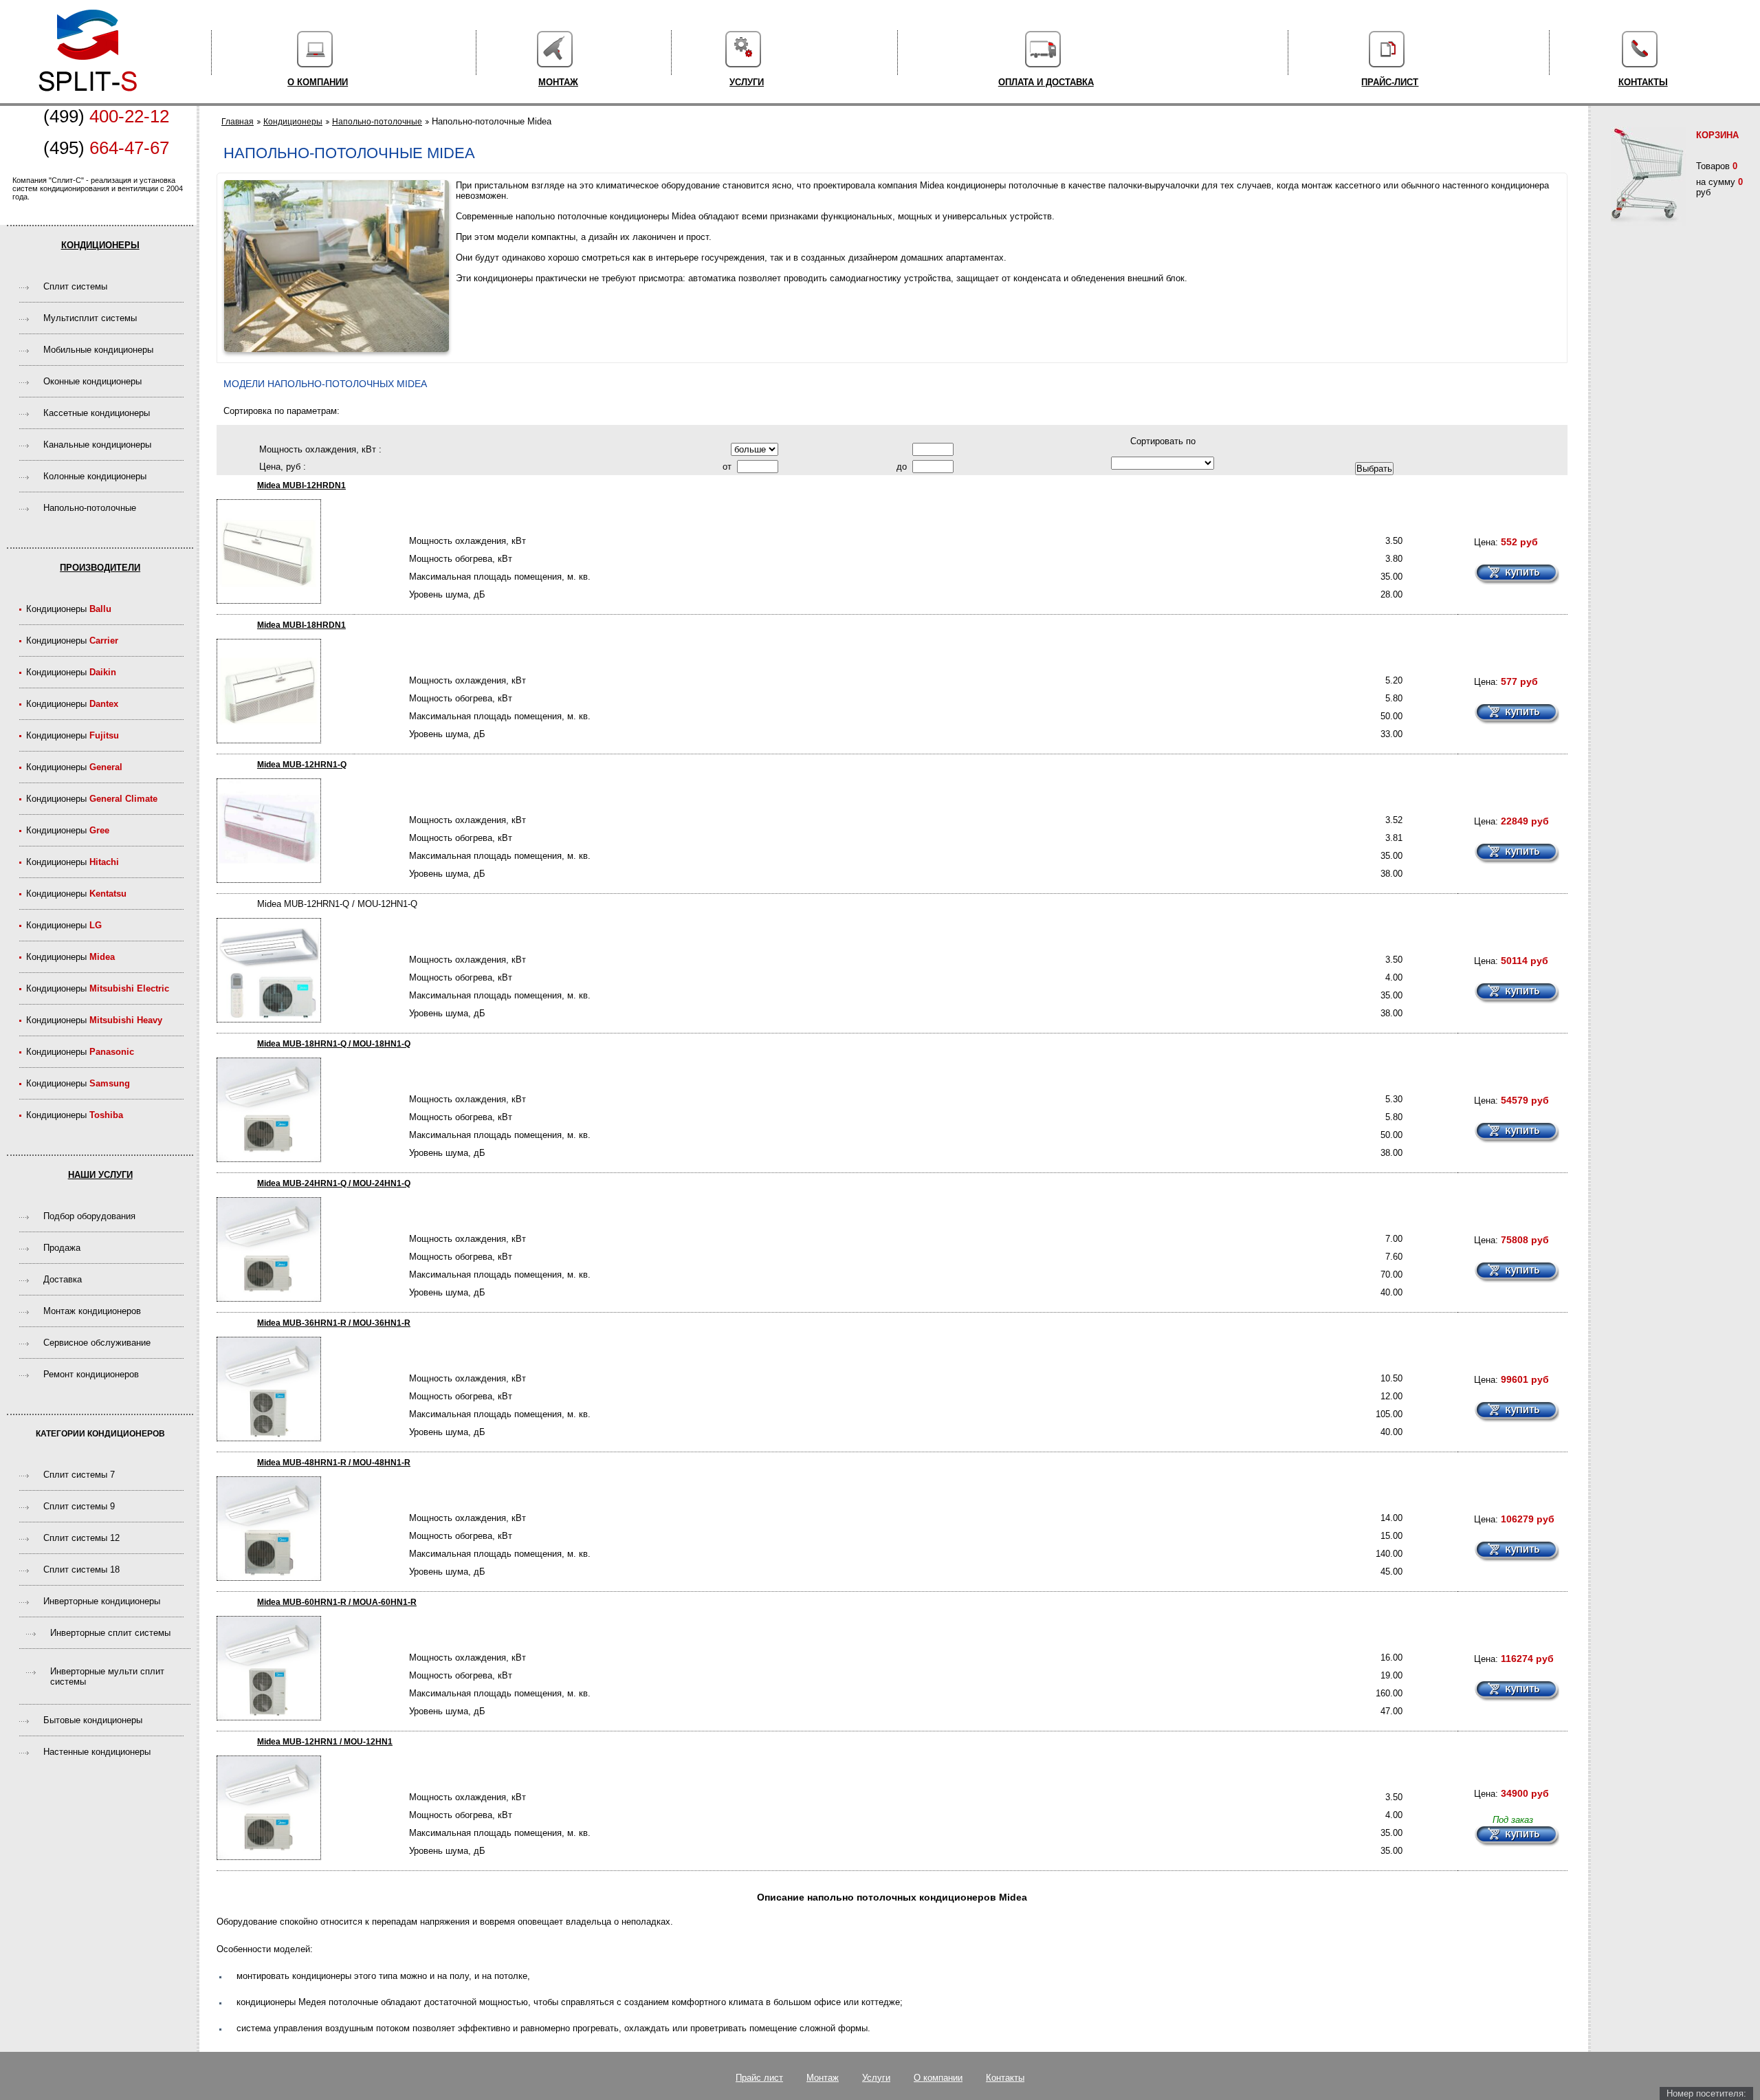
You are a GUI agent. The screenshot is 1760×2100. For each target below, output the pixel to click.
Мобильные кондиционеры (98, 350)
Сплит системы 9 (79, 1506)
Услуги (747, 82)
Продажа (62, 1248)
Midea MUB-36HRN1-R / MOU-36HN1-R (334, 1323)
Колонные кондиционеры (95, 476)
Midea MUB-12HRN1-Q (302, 765)
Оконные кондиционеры (92, 381)
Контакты (1643, 82)
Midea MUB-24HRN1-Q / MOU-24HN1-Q (334, 1183)
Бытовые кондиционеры (93, 1720)
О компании (318, 82)
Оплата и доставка (1046, 82)
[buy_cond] (1517, 575)
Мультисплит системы (90, 318)
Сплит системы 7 (79, 1475)
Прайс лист (759, 2078)
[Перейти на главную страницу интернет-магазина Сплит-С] (88, 98)
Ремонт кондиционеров (91, 1374)
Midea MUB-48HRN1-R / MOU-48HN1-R (334, 1463)
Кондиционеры (100, 245)
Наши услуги (100, 1175)
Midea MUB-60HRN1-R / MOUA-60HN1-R (337, 1602)
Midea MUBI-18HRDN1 (301, 625)
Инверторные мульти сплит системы (107, 1676)
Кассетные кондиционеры (97, 413)
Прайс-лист (1390, 82)
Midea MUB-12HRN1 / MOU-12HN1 (325, 1742)
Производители (100, 568)
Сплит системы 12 (81, 1538)
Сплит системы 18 (81, 1569)
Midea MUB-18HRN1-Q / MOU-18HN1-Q (334, 1044)
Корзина (1717, 135)
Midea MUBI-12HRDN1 (301, 485)
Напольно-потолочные (90, 508)
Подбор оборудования (89, 1216)
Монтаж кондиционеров (92, 1311)
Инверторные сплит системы (110, 1633)
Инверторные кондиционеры (102, 1601)
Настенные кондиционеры (97, 1752)
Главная (238, 122)
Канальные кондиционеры (97, 445)
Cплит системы (75, 286)
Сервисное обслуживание (97, 1343)
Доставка (63, 1279)
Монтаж (558, 82)
